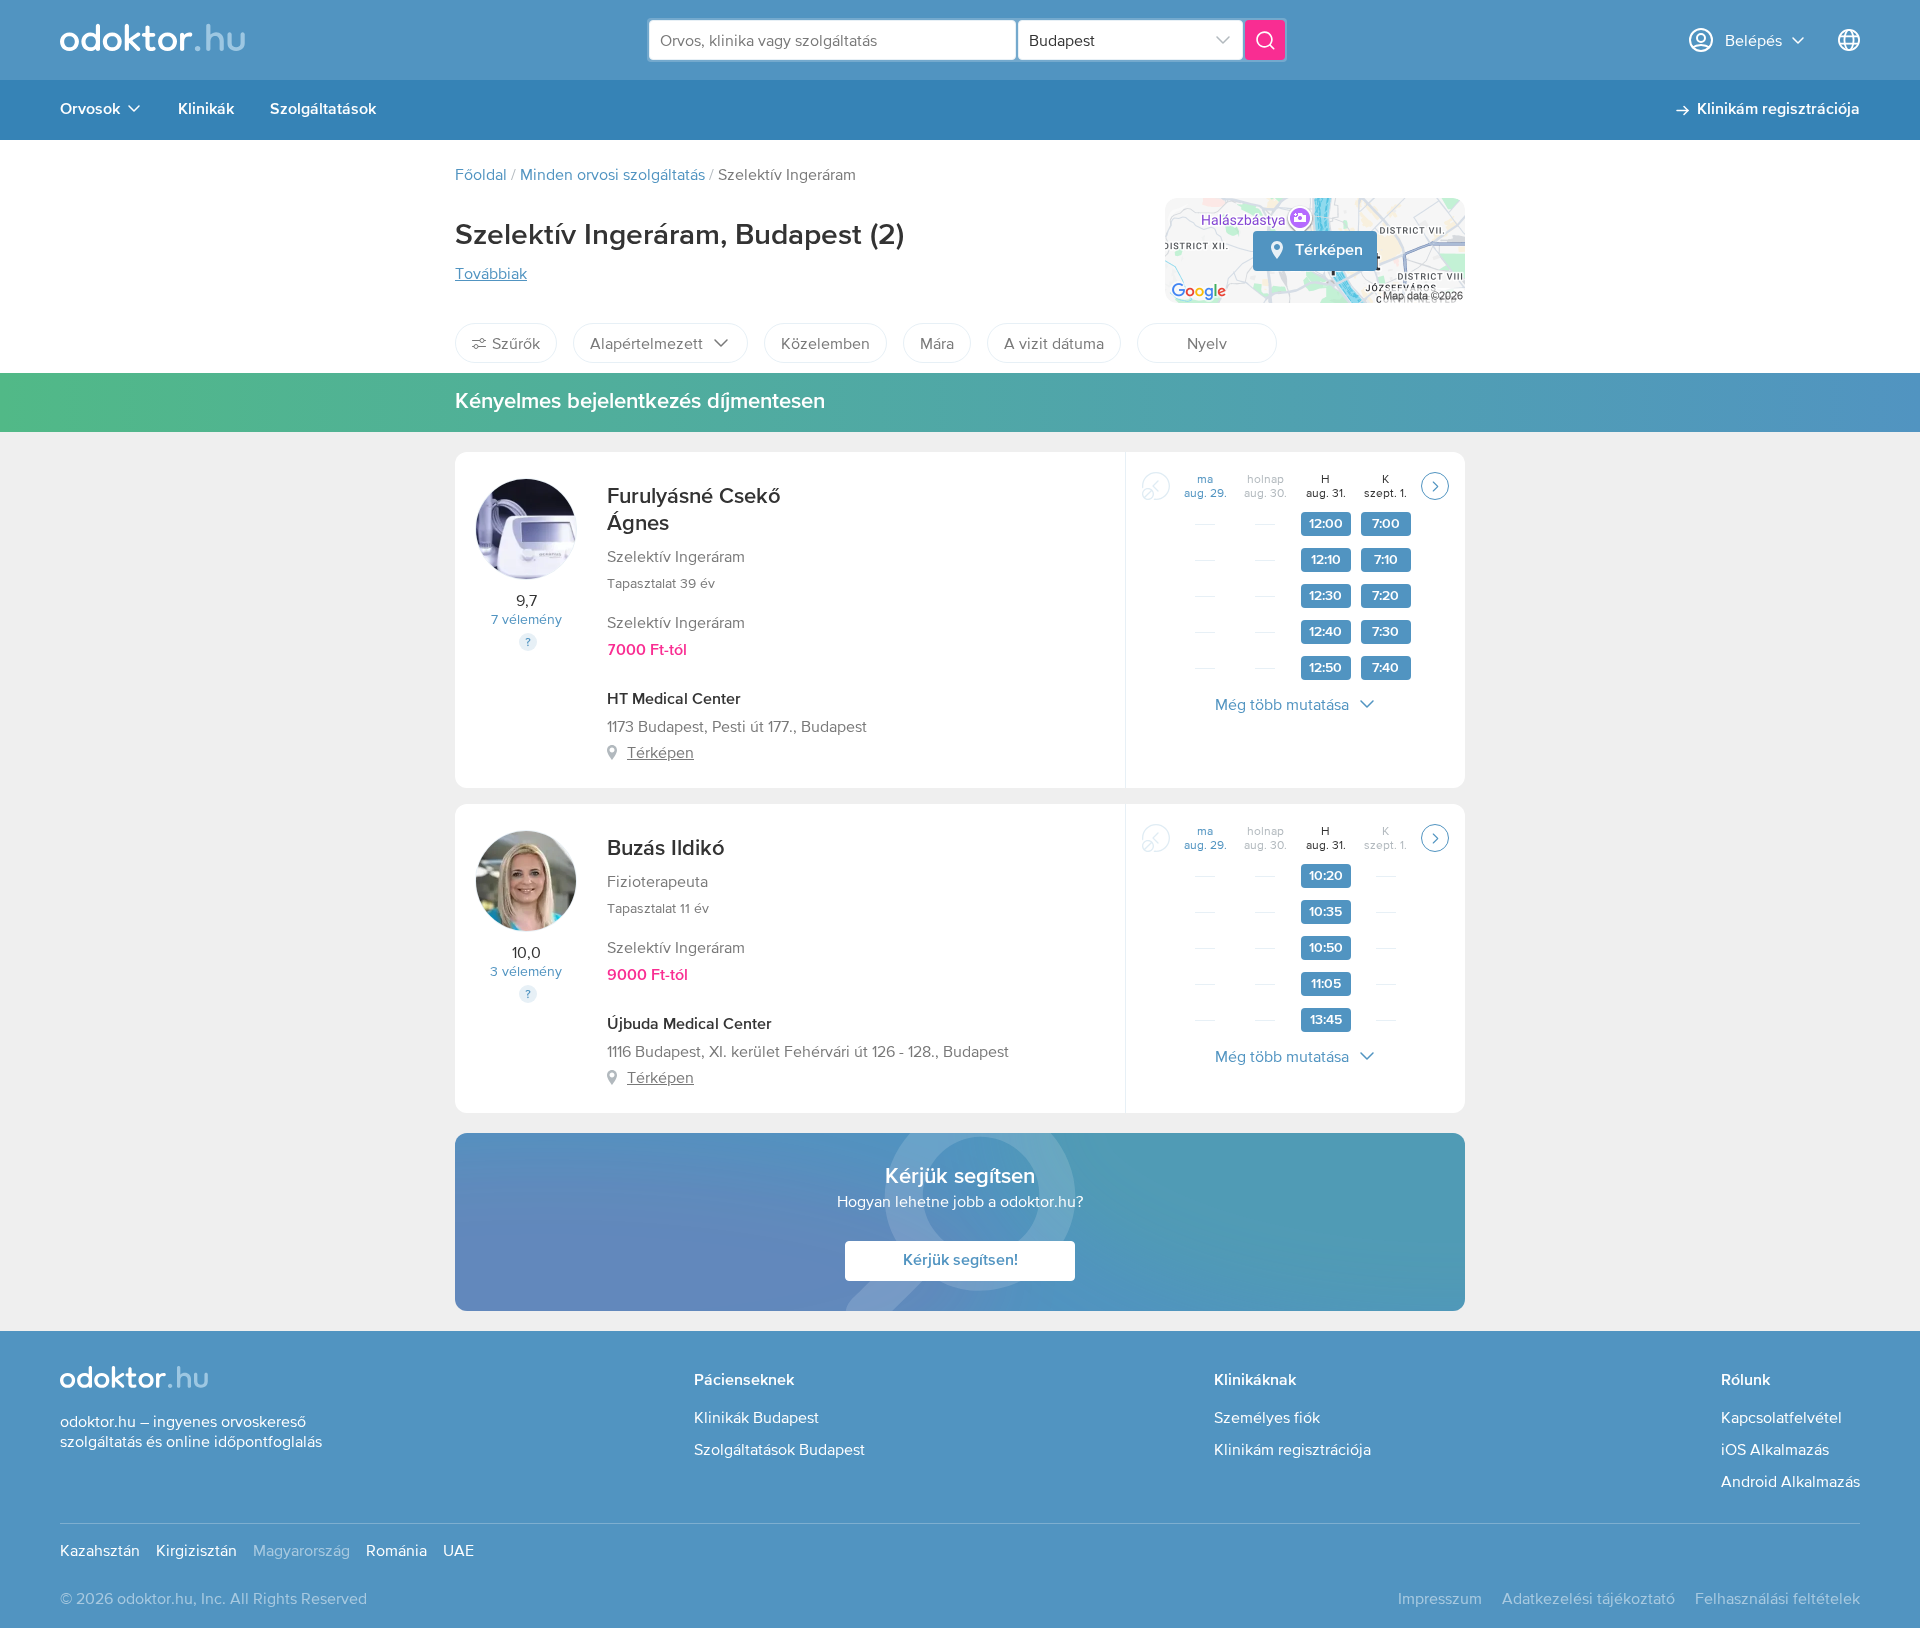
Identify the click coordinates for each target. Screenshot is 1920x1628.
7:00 (1386, 524)
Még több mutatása (1282, 704)
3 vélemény (526, 971)
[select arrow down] (1223, 40)
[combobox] (832, 40)
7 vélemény (526, 619)
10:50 (1326, 948)
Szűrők (516, 343)
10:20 (1326, 876)
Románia (396, 1550)
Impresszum (1440, 1598)
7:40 (1385, 668)
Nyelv (1207, 343)
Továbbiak (491, 273)
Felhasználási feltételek (1777, 1598)
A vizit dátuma (1054, 343)
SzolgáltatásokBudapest (779, 1449)
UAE (458, 1550)
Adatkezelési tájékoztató (1588, 1598)
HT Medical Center (674, 700)
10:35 (1325, 912)
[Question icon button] (528, 642)
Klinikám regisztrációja (1778, 110)
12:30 (1325, 596)
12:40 (1325, 632)
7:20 (1385, 596)
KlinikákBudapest (756, 1417)
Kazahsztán (100, 1550)
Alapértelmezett (646, 343)
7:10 (1386, 560)
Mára (937, 343)
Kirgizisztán (196, 1550)
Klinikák (206, 110)
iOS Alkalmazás (1775, 1449)
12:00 (1326, 524)
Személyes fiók (1267, 1417)
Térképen (1329, 251)
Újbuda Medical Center (689, 1025)
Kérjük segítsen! (960, 1261)
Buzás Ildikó (666, 849)
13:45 (1326, 1020)
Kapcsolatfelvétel (1781, 1417)
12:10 (1326, 560)
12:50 (1325, 668)
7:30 (1385, 632)
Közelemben (825, 343)
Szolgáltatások (323, 110)
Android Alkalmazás (1790, 1481)
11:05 (1326, 984)
